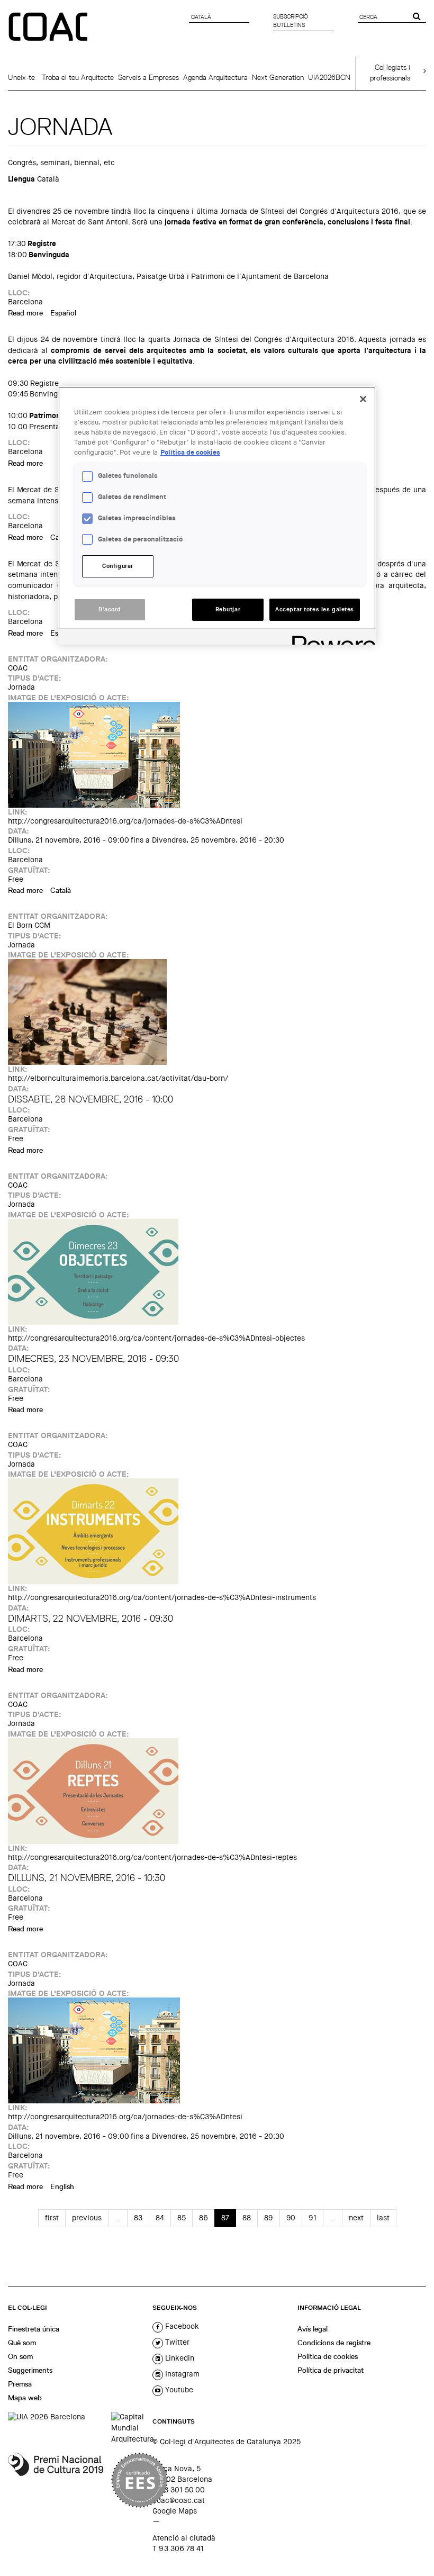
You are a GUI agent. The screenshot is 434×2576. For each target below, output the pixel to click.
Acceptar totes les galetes (315, 609)
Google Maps (175, 2511)
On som (20, 2356)
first (52, 2218)
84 (160, 2218)
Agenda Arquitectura (215, 77)
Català (61, 890)
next (356, 2218)
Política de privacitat (331, 2370)
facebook (181, 2326)
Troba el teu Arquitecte (78, 77)
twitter (176, 2342)
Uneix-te (21, 77)
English (62, 2186)
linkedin (179, 2358)
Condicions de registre (334, 2343)
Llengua (21, 179)
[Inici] (49, 28)
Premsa (20, 2384)
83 (138, 2218)
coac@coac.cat (179, 2500)
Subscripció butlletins (291, 21)
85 (182, 2218)
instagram (181, 2374)
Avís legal (313, 2329)
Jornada (21, 687)
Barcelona (25, 302)
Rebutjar (228, 609)
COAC (18, 668)
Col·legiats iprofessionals (390, 73)
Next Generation (278, 77)
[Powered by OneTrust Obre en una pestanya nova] (330, 638)
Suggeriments (30, 2370)
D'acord (110, 609)
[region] (217, 516)
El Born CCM (29, 925)
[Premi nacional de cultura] (56, 2480)
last (383, 2218)
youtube (178, 2390)
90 (291, 2218)
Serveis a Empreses (148, 77)
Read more (25, 313)
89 (269, 2218)
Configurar (118, 566)
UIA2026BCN (329, 77)
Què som (22, 2343)
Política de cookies (328, 2356)
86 (204, 2218)
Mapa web (25, 2398)
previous (87, 2218)
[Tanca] (363, 399)
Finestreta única (34, 2329)
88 (247, 2218)
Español (63, 313)
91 (313, 2218)
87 (225, 2218)
